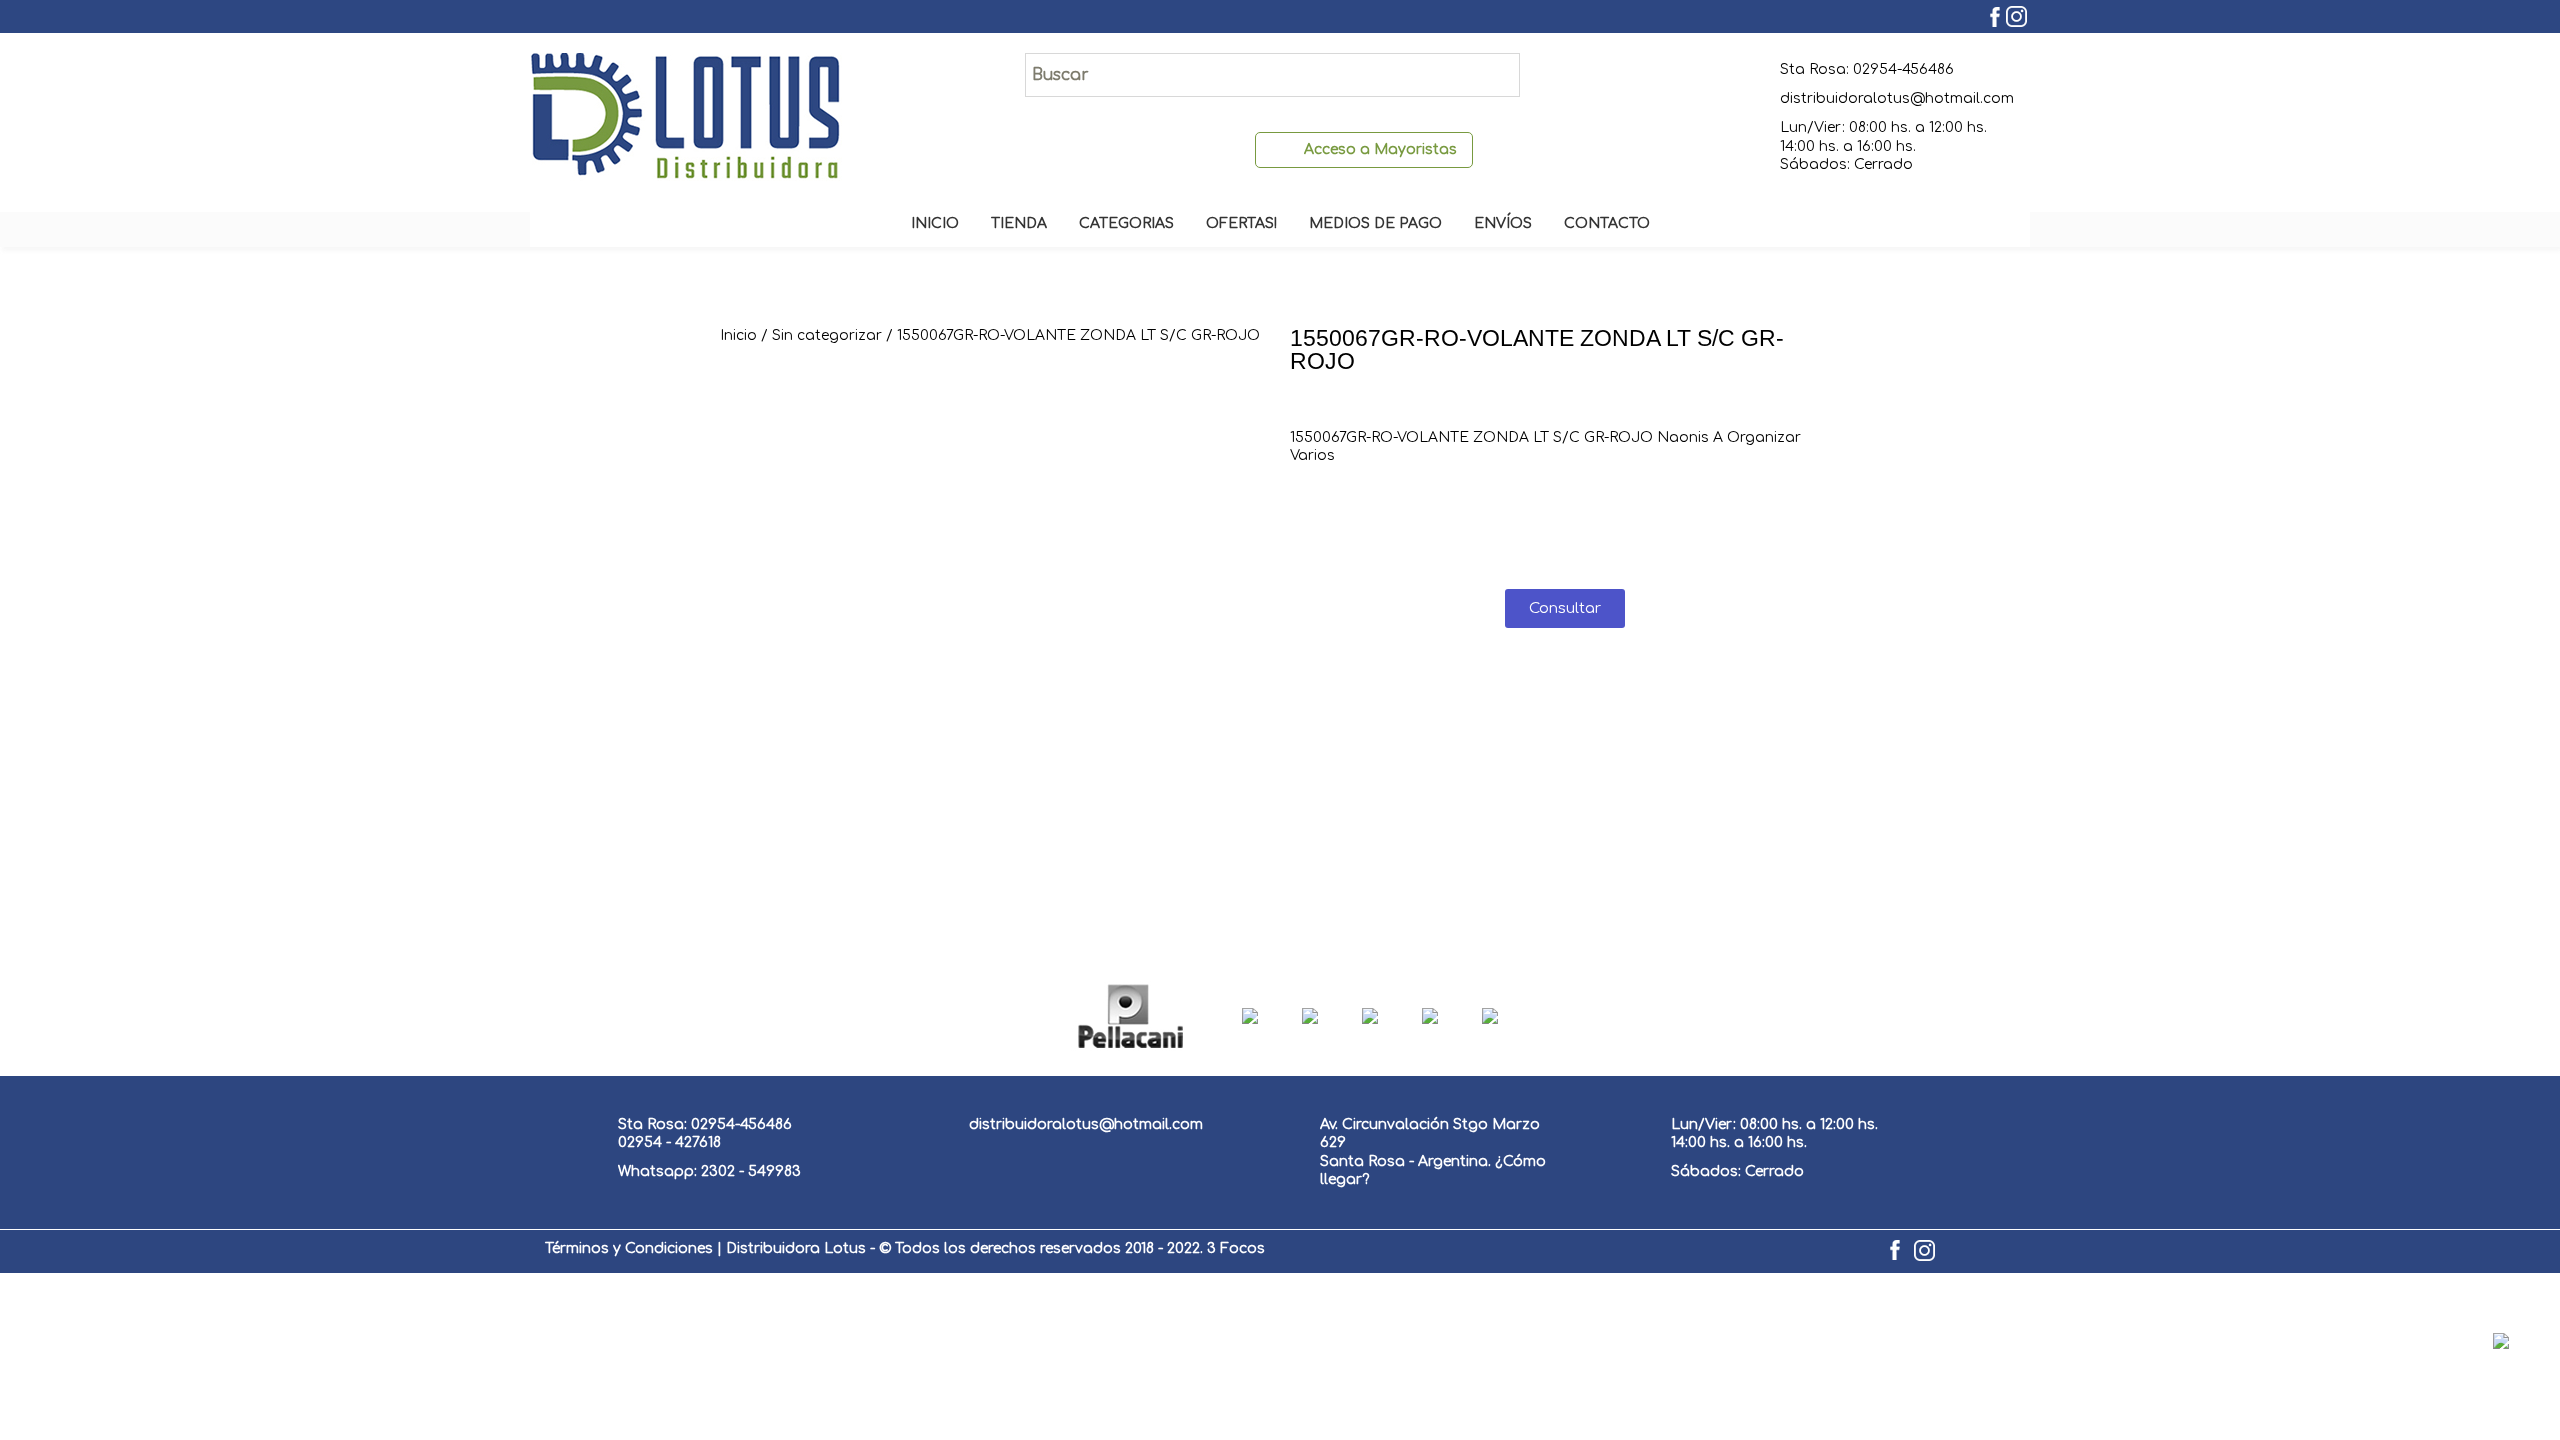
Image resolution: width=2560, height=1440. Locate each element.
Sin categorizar (827, 335)
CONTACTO (1607, 223)
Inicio (738, 335)
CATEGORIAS (1126, 223)
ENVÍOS (1503, 223)
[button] (1565, 608)
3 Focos (1236, 1248)
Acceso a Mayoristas (1380, 149)
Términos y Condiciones (629, 1248)
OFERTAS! (1241, 223)
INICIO (935, 223)
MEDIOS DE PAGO (1375, 223)
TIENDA (1019, 223)
